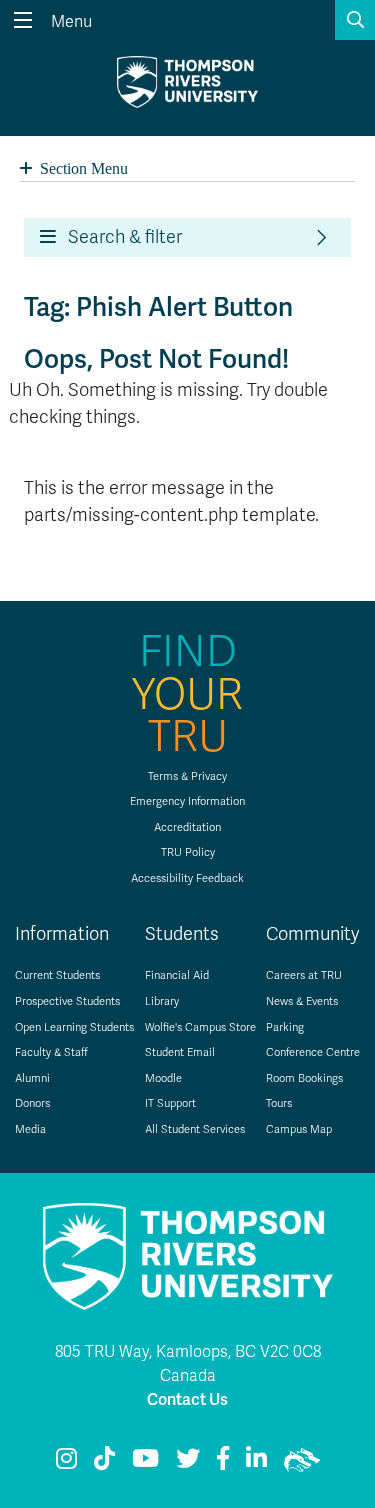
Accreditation (187, 827)
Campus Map (299, 1129)
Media (30, 1129)
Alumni (32, 1078)
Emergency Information (187, 801)
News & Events (302, 1001)
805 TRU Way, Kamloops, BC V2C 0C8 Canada (188, 1364)
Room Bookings (304, 1078)
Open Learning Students (74, 1027)
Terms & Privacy (187, 776)
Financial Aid (177, 975)
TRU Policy (188, 852)
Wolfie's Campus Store (200, 1027)
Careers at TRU (304, 975)
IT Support (170, 1103)
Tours (279, 1103)
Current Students (57, 975)
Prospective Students (67, 1001)
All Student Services (195, 1129)
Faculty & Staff (51, 1052)
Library (162, 1001)
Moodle (163, 1078)
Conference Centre (313, 1052)
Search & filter (119, 237)
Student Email (180, 1052)
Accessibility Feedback (187, 878)
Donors (32, 1103)
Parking (285, 1027)
